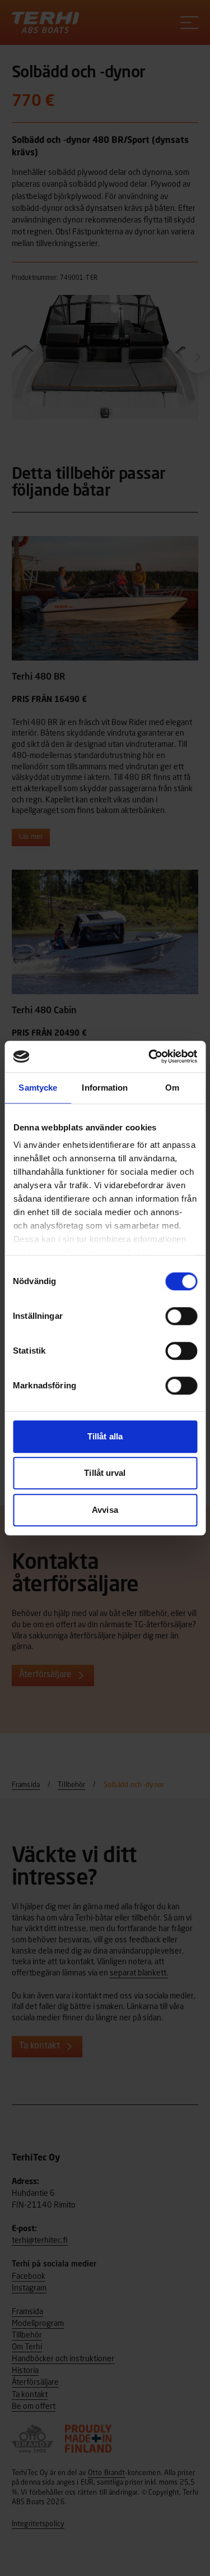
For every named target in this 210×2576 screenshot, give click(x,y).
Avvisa (105, 1510)
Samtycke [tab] (38, 1088)
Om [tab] (172, 1088)
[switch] (181, 1316)
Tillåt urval (105, 1473)
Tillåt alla (105, 1436)
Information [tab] (105, 1088)
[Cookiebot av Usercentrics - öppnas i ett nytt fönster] (150, 1056)
